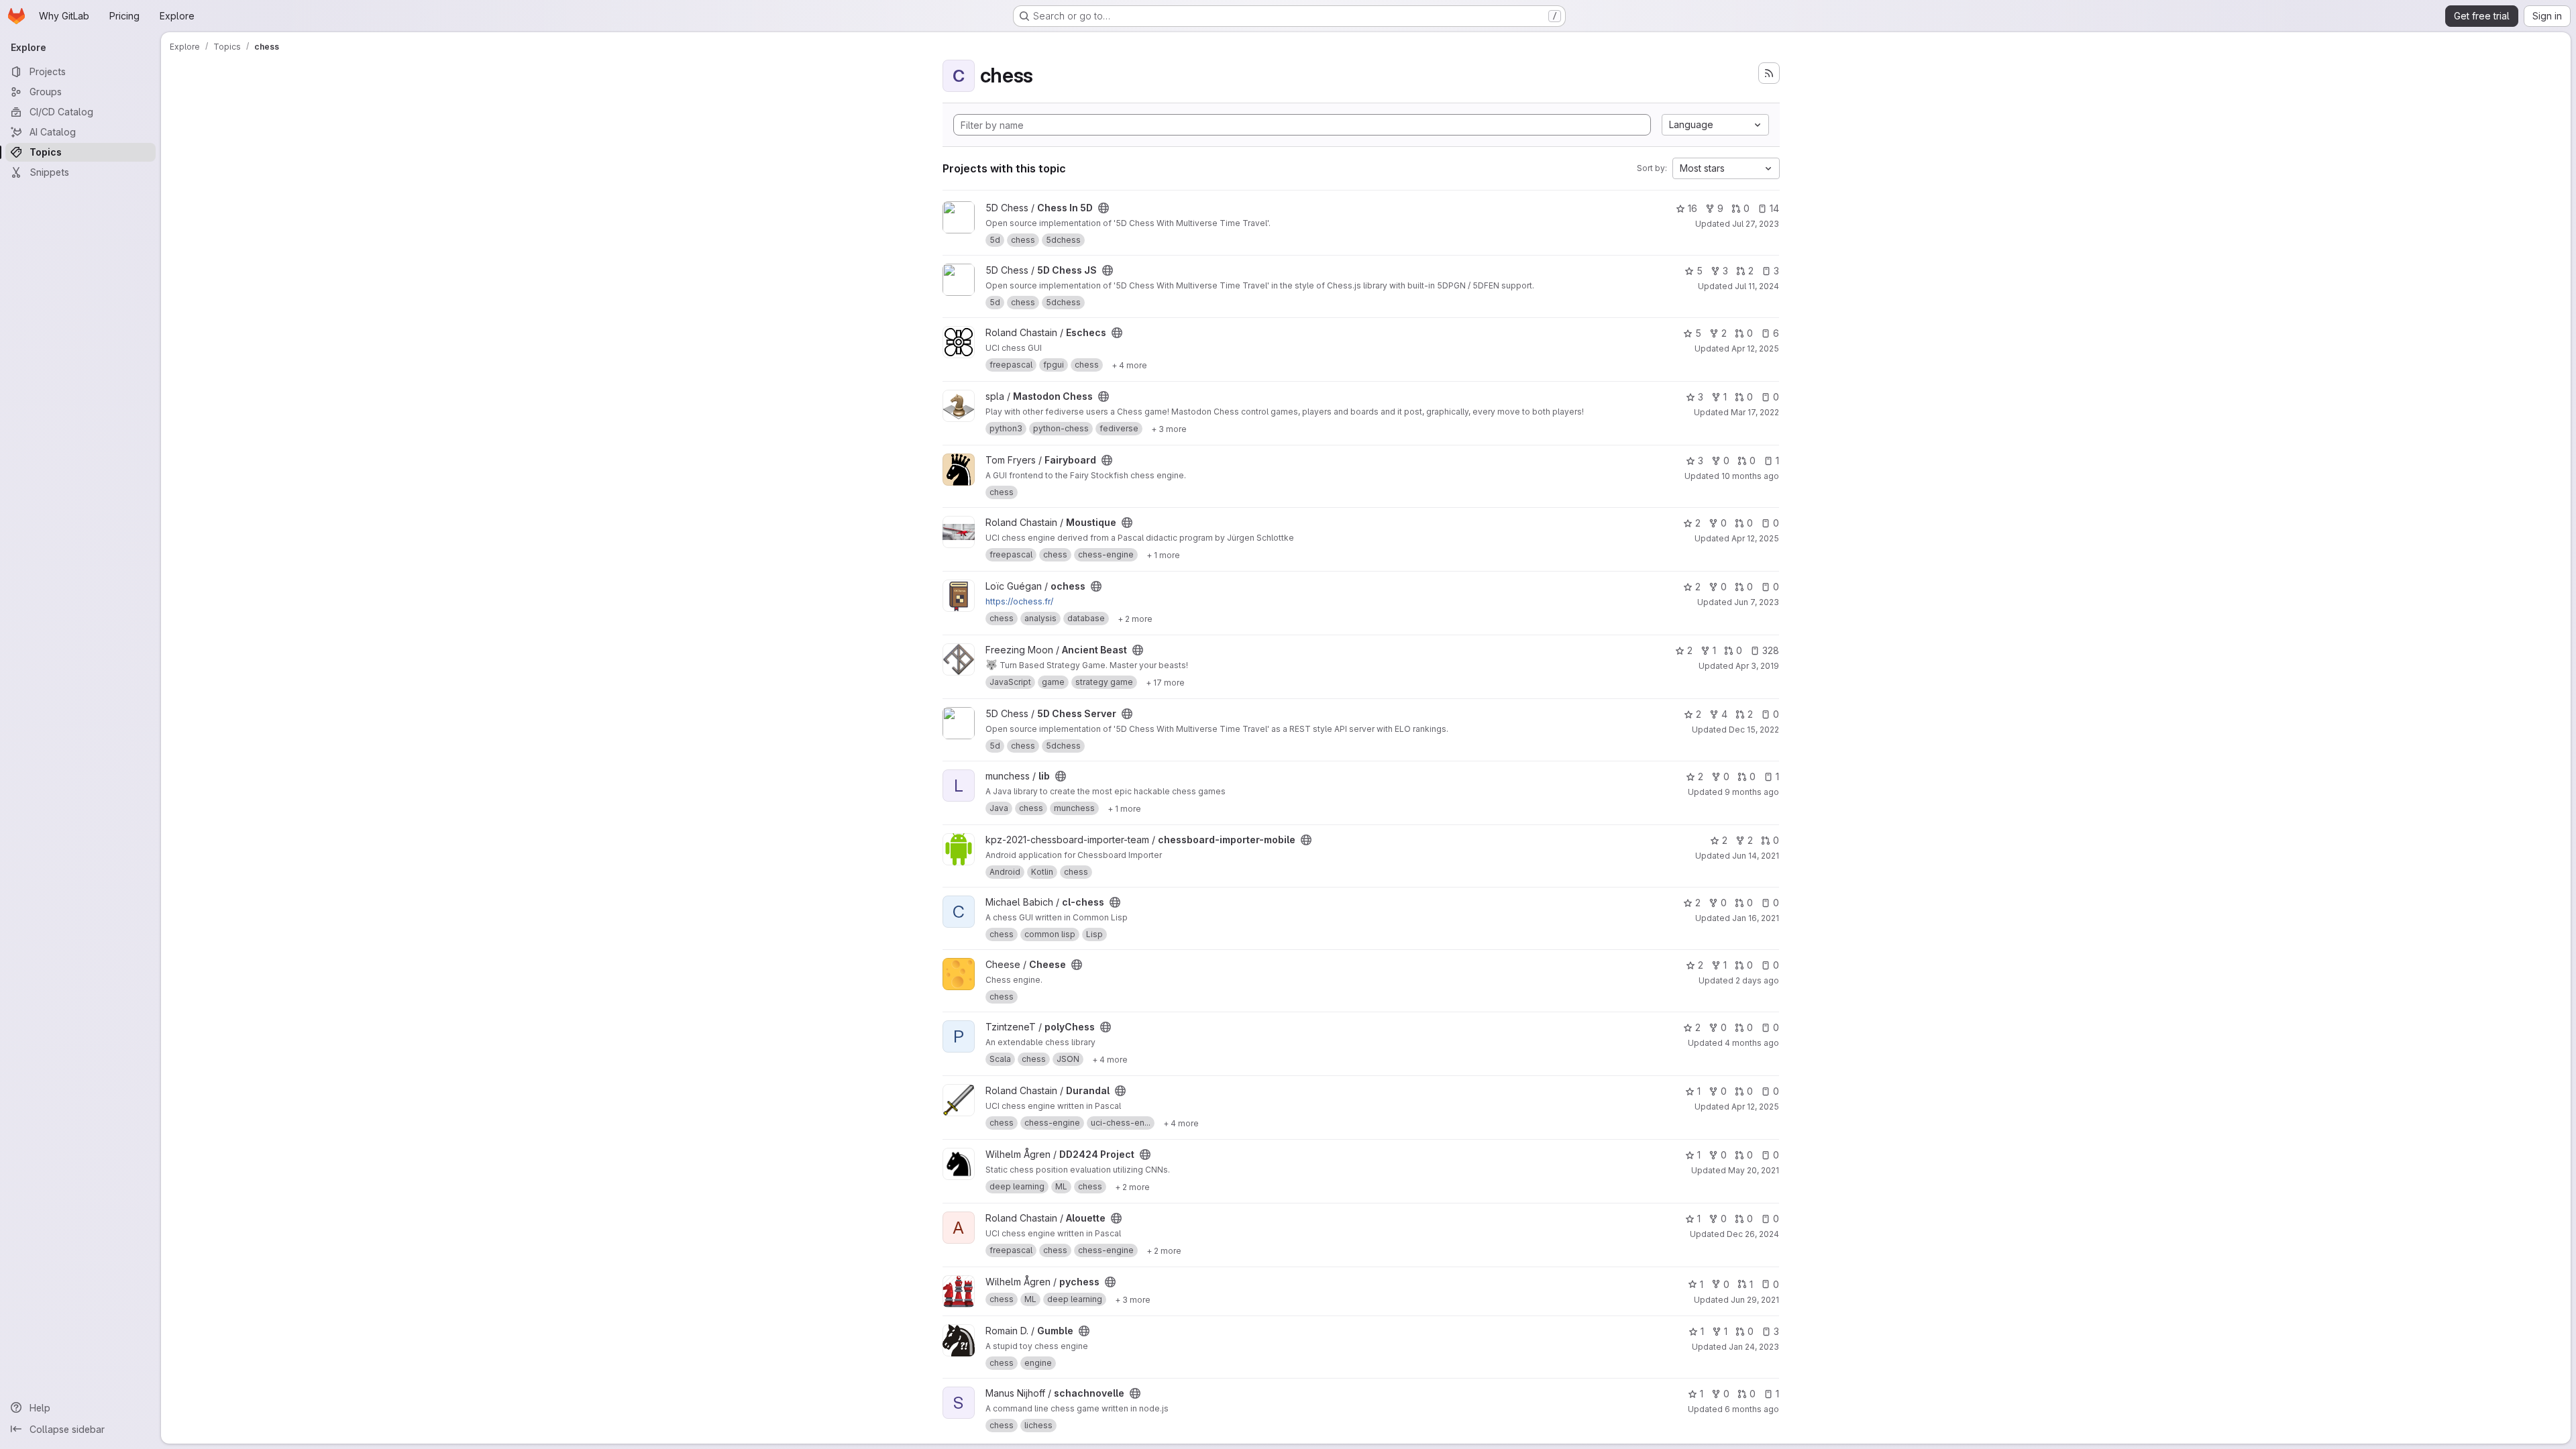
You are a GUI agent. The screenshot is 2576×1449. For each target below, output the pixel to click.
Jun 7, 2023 (1757, 602)
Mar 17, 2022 (1755, 412)
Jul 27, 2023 (1756, 224)
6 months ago (1752, 1409)
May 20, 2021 (1754, 1170)
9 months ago (1752, 792)
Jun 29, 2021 (1755, 1300)
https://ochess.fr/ (1019, 601)
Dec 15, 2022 (1754, 730)
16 (1693, 208)
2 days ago (1757, 980)
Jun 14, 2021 (1756, 856)
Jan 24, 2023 (1754, 1347)
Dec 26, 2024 (1753, 1234)
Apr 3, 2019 (1757, 666)
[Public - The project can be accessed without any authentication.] (1104, 208)
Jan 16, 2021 (1756, 918)
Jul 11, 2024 (1757, 286)
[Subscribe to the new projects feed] (1769, 73)
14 (1774, 208)
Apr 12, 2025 (1755, 348)
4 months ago (1752, 1043)
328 (1771, 650)
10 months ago (1750, 476)
